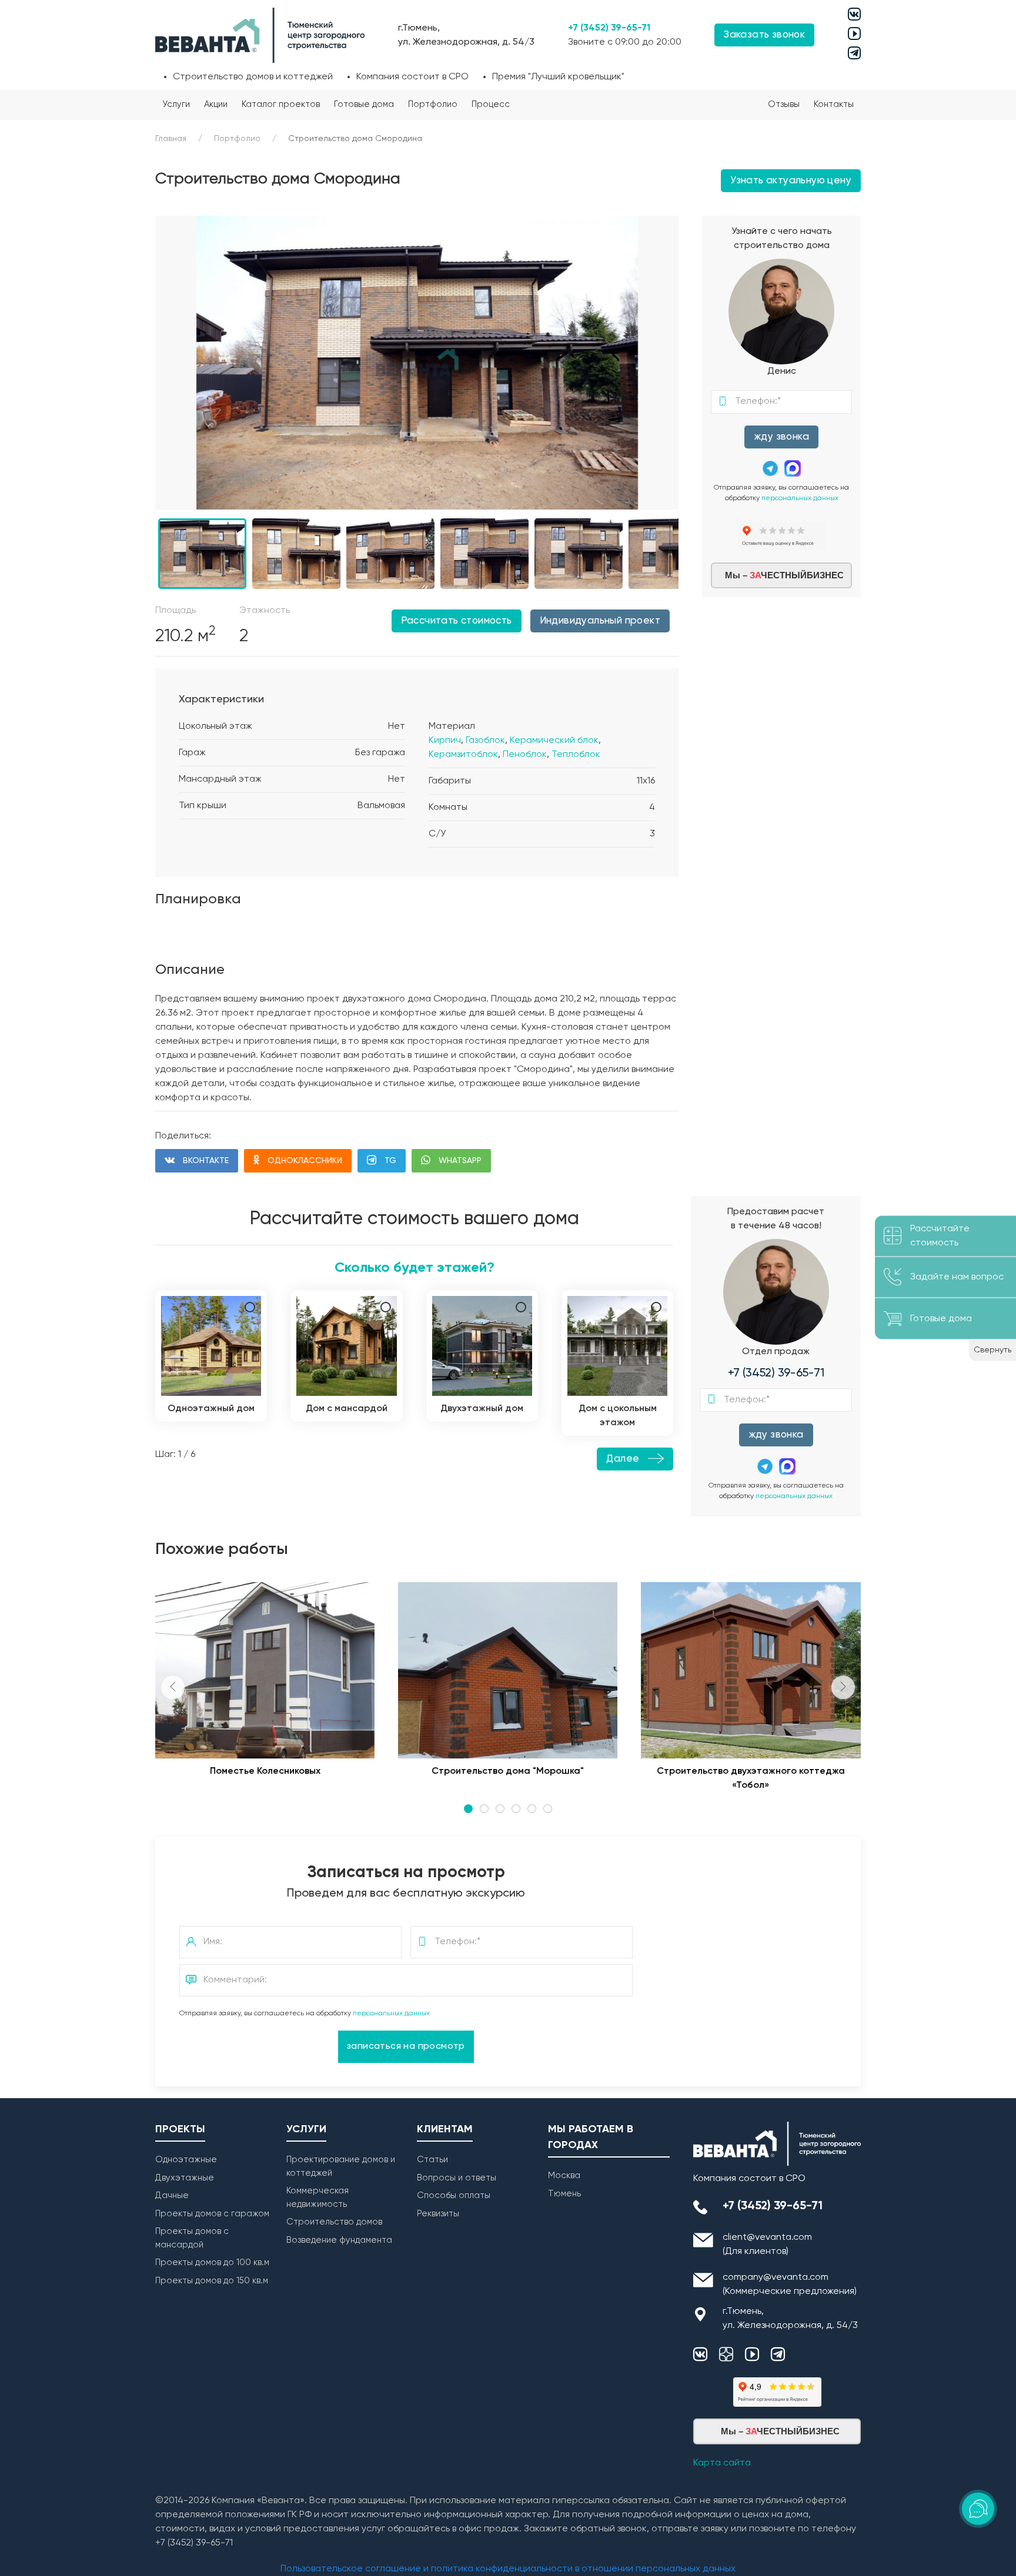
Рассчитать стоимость (457, 621)
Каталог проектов (281, 104)
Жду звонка (781, 437)
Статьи (432, 2160)
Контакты (834, 104)
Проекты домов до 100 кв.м (212, 2262)
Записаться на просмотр (406, 2046)
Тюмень (564, 2194)
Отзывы (784, 104)
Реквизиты (438, 2214)
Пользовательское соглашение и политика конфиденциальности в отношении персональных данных (508, 2569)
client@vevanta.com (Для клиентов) (767, 2245)
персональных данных (800, 498)
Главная (171, 139)
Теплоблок (576, 755)
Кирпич (445, 741)
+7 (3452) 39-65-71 (609, 28)
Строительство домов (334, 2222)
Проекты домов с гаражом (212, 2214)
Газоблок (485, 741)
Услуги (176, 104)
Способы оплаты (454, 2195)
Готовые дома (364, 104)
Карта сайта (722, 2463)
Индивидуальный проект (600, 621)
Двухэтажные (185, 2178)
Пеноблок (525, 755)
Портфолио (433, 104)
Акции (216, 104)
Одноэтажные (186, 2160)
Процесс (491, 104)
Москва (564, 2175)
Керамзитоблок (463, 755)
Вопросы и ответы (457, 2178)
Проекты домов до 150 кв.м (212, 2281)
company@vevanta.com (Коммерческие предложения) (790, 2284)
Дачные (172, 2195)
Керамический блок (554, 741)
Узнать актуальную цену (791, 181)
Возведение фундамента (339, 2240)
